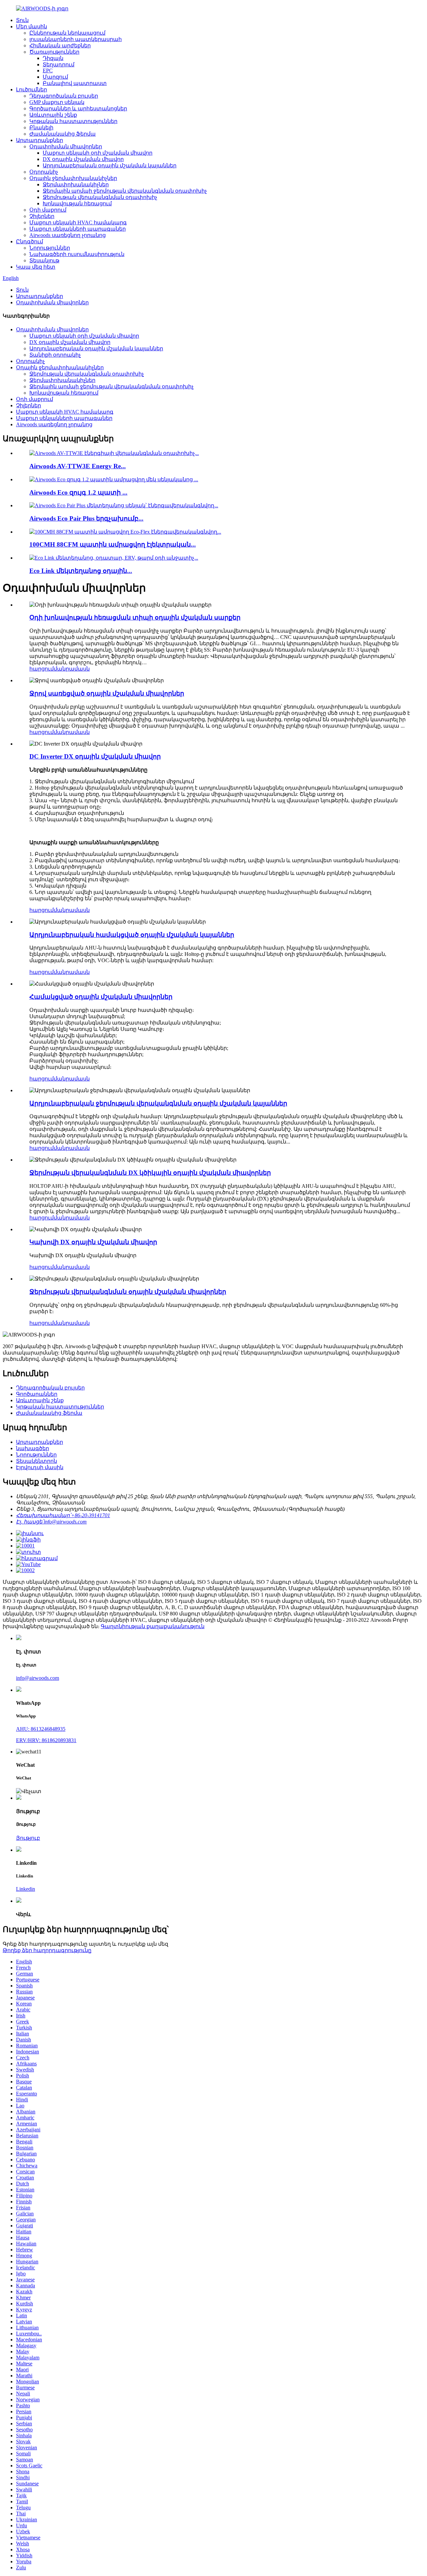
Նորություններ (50, 248)
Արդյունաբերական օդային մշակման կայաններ (110, 165)
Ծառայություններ (54, 52)
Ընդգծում (30, 241)
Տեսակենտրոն (37, 1461)
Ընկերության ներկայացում (67, 33)
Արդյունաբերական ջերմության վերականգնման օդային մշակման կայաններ (158, 1103)
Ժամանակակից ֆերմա (63, 134)
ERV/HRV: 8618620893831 (46, 1740)
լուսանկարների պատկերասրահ (76, 39)
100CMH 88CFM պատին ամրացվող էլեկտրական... (113, 544)
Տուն (22, 20)
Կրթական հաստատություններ (73, 121)
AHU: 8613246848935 (41, 1729)
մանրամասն (72, 669)
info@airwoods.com (38, 1678)
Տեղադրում (59, 64)
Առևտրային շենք (53, 115)
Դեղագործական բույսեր (64, 96)
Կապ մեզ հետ (36, 267)
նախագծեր (33, 1448)
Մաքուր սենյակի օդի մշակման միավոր (98, 153)
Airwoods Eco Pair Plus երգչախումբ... (86, 518)
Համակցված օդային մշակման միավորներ (101, 997)
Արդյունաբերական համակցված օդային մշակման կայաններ (132, 935)
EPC (48, 70)
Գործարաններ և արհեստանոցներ (78, 108)
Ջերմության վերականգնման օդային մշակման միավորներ (128, 1292)
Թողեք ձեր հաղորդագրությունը (47, 1950)
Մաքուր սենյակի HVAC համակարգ (78, 222)
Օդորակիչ (44, 172)
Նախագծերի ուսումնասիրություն (77, 254)
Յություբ (28, 1838)
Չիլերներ (42, 216)
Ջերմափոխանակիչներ (76, 184)
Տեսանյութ (44, 260)
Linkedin (26, 1889)
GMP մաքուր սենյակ (57, 102)
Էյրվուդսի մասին (40, 1467)
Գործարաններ (37, 1394)
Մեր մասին (32, 26)
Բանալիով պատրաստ (75, 83)
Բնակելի (41, 127)
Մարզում (55, 77)
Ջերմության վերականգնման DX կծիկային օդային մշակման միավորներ (150, 1173)
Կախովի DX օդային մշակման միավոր (93, 1242)
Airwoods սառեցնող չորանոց (68, 235)
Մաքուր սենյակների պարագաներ (78, 229)
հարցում (42, 669)
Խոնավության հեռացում (77, 203)
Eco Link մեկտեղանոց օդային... (81, 571)
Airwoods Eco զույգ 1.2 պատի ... (78, 492)
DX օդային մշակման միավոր (83, 159)
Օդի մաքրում (48, 210)
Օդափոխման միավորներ (66, 146)
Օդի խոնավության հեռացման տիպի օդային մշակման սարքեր (135, 617)
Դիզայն (53, 58)
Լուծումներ (32, 89)
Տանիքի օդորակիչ (55, 355)
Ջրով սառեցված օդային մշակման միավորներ (107, 693)
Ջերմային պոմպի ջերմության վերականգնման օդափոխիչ (125, 191)
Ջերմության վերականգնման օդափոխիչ (100, 197)
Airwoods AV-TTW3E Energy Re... (78, 466)
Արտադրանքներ (40, 140)
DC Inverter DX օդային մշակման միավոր (95, 756)
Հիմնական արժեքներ (60, 45)
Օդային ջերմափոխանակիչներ (73, 178)
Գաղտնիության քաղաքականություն (153, 1626)
